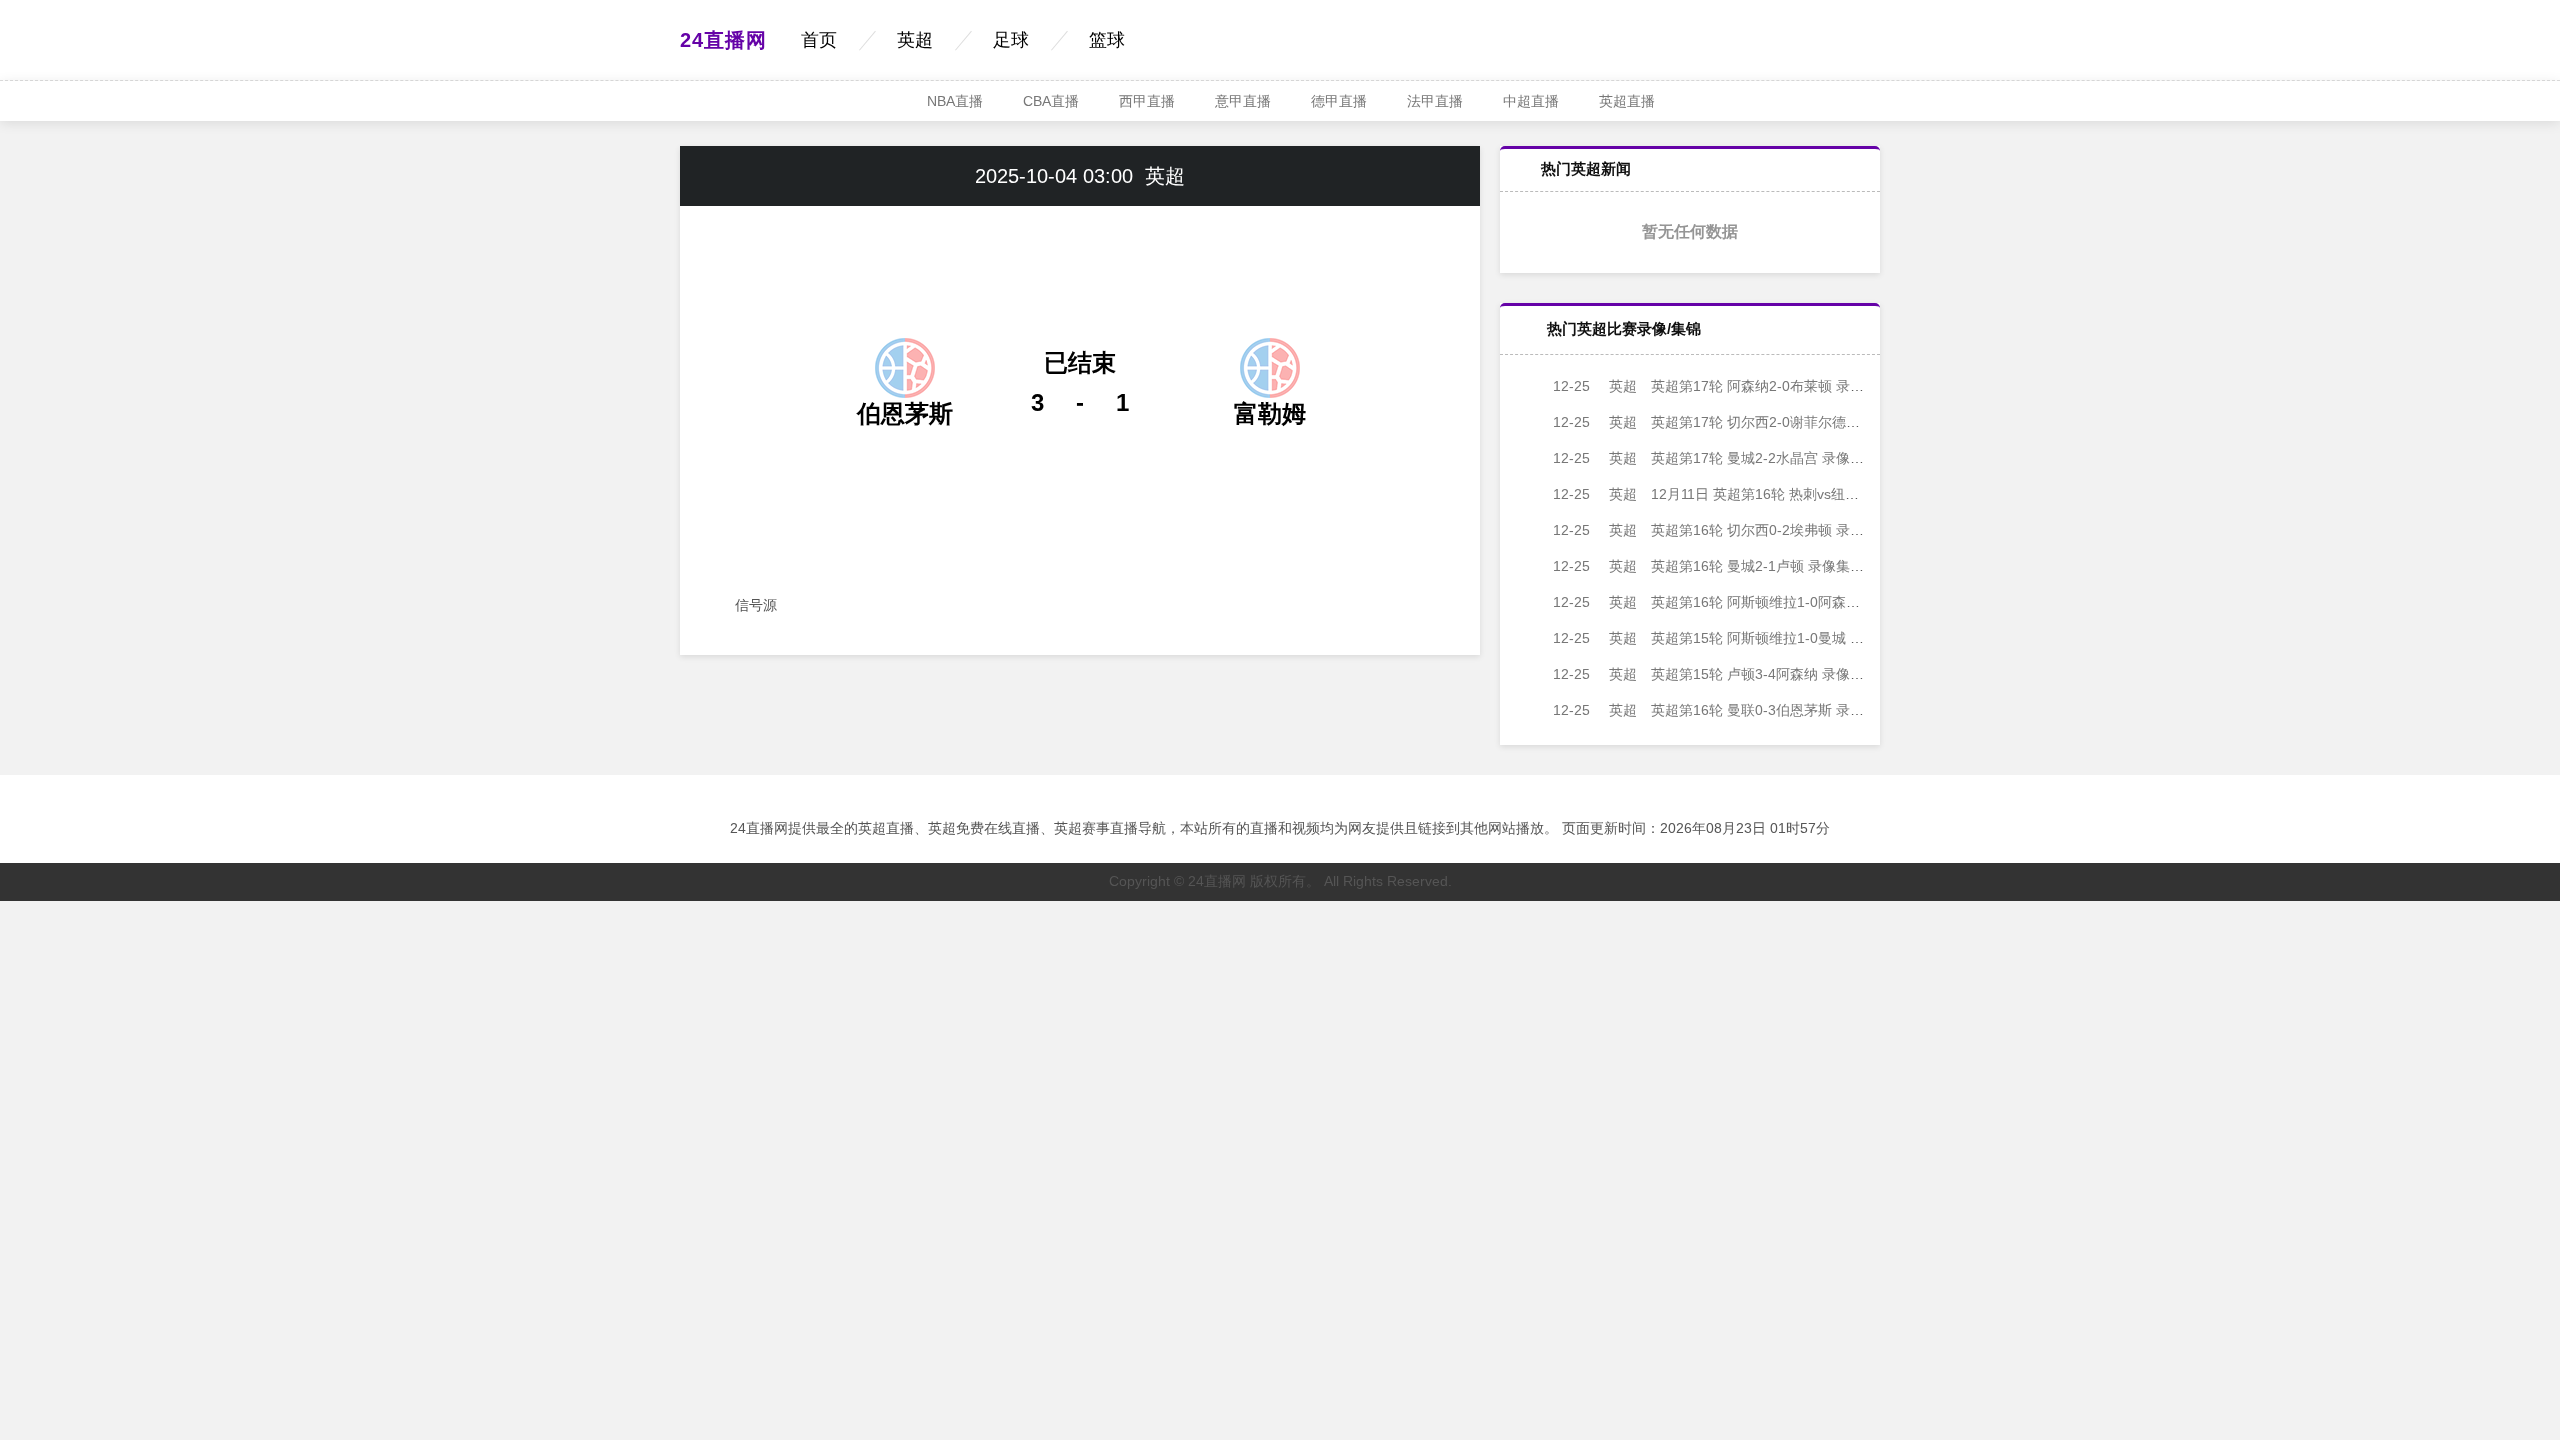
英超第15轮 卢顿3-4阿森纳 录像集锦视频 (1729, 674)
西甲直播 (1147, 101)
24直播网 (723, 40)
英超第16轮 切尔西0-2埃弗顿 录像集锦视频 (1736, 530)
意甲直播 (1243, 101)
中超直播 (1531, 101)
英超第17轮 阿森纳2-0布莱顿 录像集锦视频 (1736, 386)
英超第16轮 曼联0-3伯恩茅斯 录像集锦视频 (1736, 710)
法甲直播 (1435, 101)
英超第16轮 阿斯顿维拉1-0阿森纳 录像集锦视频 (1750, 602)
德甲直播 (1339, 101)
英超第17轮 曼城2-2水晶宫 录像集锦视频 (1729, 458)
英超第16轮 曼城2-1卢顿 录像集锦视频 (1722, 566)
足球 (1011, 40)
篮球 (1107, 40)
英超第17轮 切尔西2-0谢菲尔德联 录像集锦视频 (1750, 422)
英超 (915, 40)
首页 (819, 40)
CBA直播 (1051, 101)
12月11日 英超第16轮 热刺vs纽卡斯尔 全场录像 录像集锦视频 (1794, 494)
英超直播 (1627, 101)
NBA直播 (955, 101)
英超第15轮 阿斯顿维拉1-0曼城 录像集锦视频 (1743, 638)
